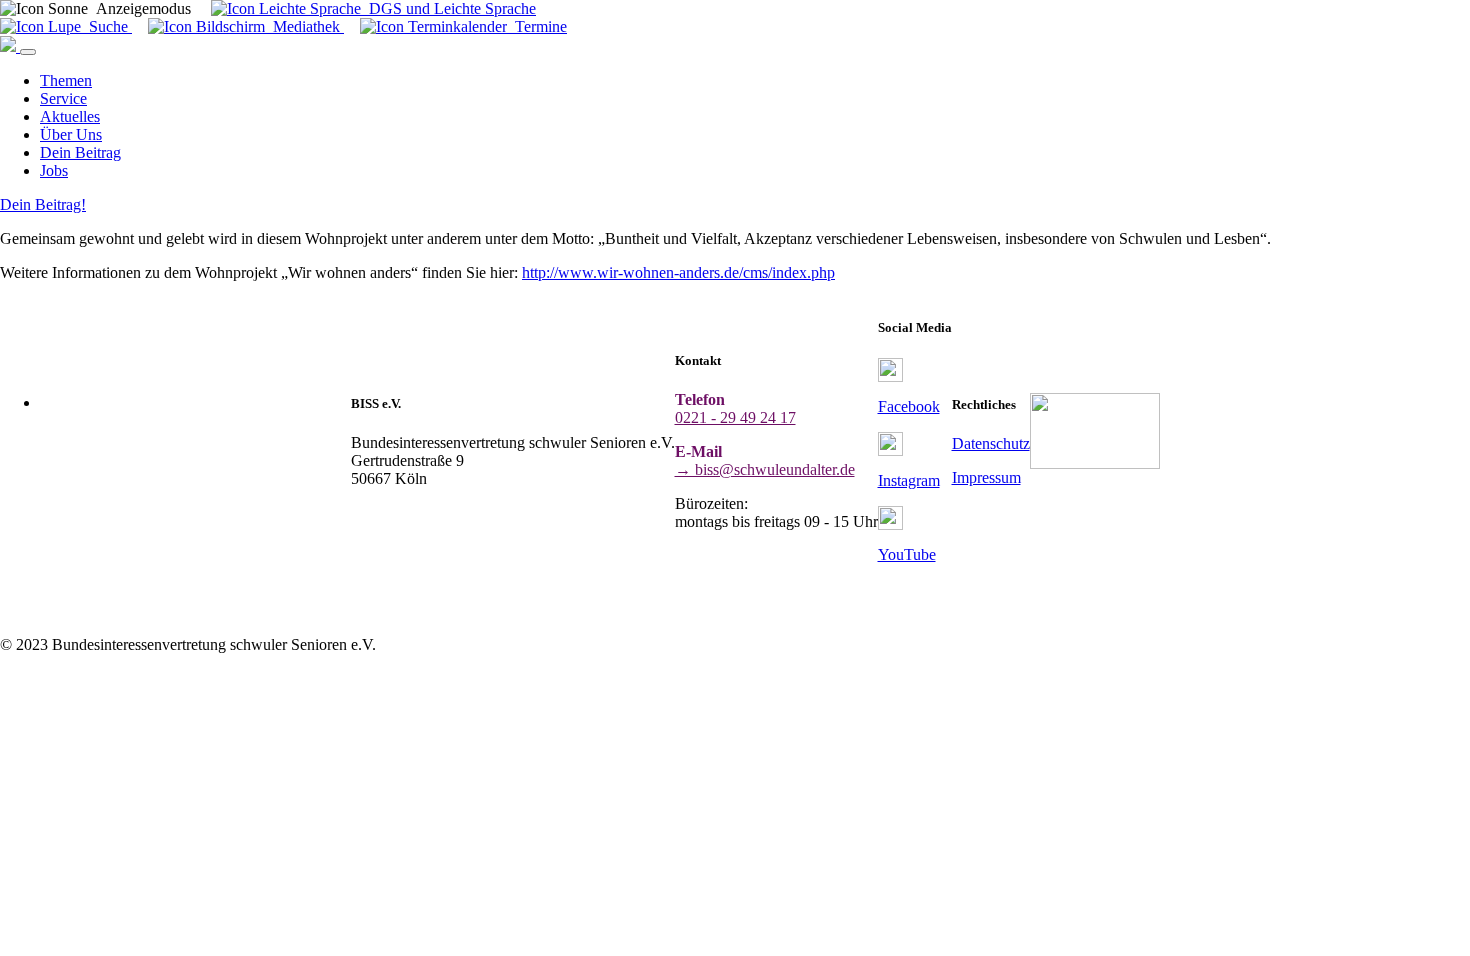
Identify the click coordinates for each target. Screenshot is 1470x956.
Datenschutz (991, 443)
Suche (106, 26)
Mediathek (304, 26)
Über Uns (71, 134)
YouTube (907, 554)
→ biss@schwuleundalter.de (765, 469)
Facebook (909, 406)
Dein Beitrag (80, 152)
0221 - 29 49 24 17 (735, 417)
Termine (537, 26)
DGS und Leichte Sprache (448, 8)
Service (63, 98)
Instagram (909, 480)
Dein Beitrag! (43, 204)
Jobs (54, 170)
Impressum (986, 477)
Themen (66, 80)
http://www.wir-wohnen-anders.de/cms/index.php (678, 272)
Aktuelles (70, 116)
